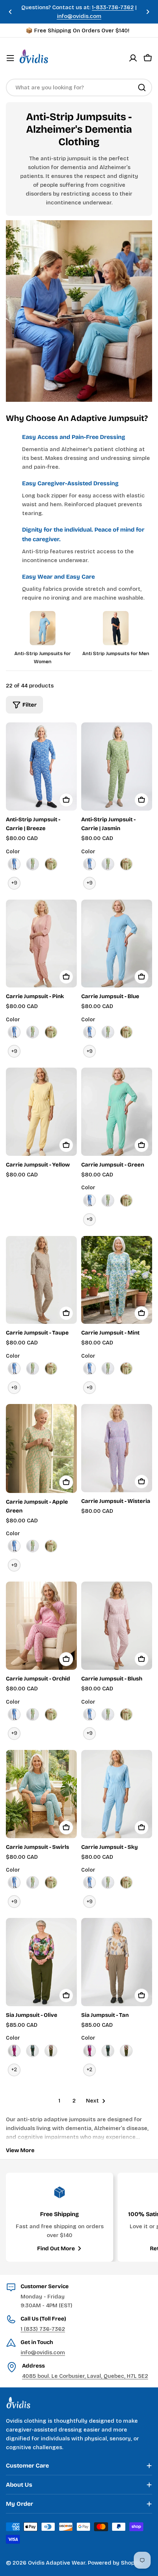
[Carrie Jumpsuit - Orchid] (41, 1626)
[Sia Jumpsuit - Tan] (117, 1962)
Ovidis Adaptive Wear (57, 2563)
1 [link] (59, 2101)
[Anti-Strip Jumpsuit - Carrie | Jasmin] (117, 767)
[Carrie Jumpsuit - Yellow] (41, 1112)
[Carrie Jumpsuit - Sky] (117, 1794)
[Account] (133, 58)
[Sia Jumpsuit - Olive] (41, 1962)
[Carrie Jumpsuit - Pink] (41, 944)
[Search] (142, 87)
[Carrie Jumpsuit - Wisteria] (117, 1448)
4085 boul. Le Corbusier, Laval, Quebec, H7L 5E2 (85, 2376)
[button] (10, 12)
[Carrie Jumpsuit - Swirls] (41, 1794)
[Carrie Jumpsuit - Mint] (117, 1280)
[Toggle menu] (10, 58)
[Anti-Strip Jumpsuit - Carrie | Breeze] (41, 767)
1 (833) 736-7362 (43, 2329)
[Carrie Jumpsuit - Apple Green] (41, 1448)
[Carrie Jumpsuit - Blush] (117, 1626)
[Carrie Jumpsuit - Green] (117, 1112)
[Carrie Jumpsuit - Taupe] (41, 1280)
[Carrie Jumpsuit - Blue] (117, 944)
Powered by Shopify (115, 2563)
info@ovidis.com (43, 2352)
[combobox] (79, 87)
